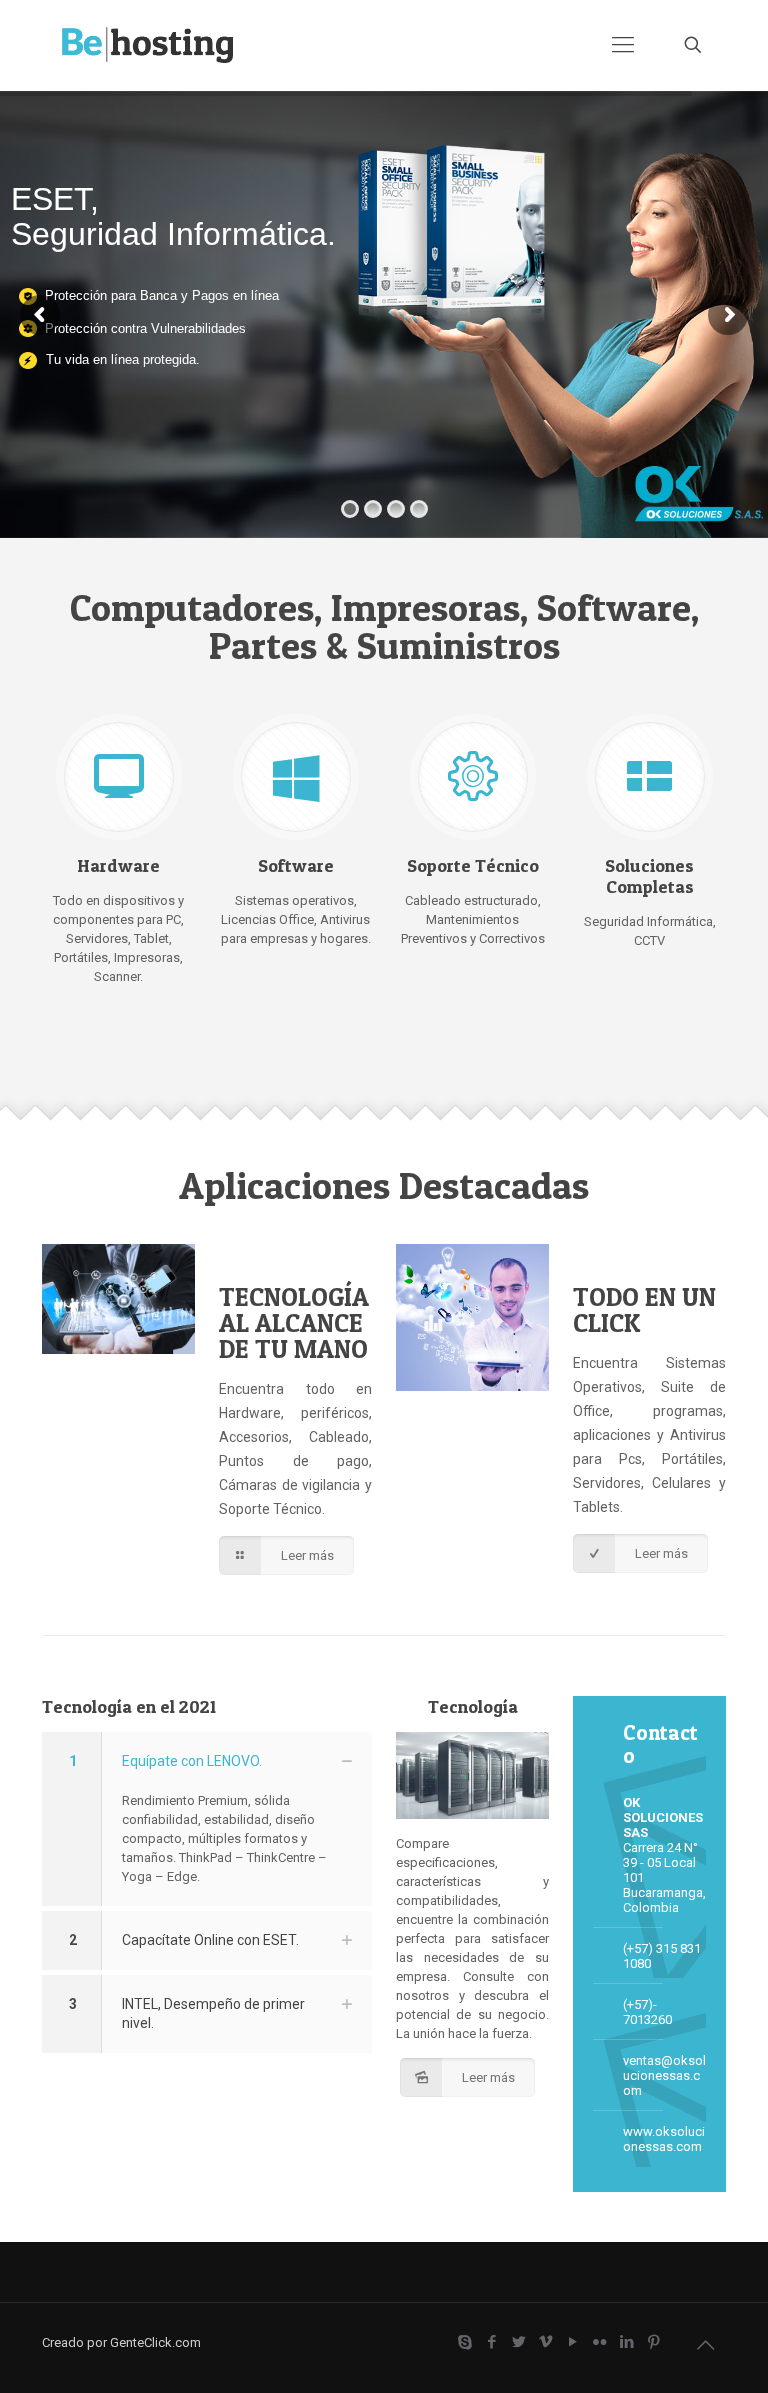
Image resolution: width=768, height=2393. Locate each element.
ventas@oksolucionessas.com (664, 2075)
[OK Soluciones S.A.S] (147, 45)
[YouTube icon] (572, 2342)
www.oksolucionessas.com (664, 2139)
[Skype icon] (464, 2342)
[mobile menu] (623, 45)
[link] (207, 1819)
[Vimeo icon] (545, 2342)
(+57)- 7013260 (647, 2012)
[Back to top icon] (705, 2345)
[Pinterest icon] (653, 2342)
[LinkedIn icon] (626, 2342)
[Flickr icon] (599, 2342)
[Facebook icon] (491, 2342)
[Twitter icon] (518, 2342)
